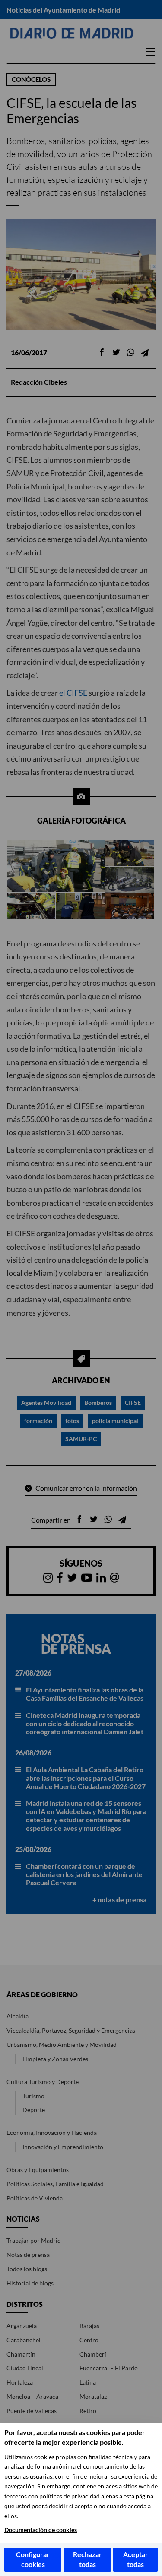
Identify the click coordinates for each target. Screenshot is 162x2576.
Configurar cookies (33, 2559)
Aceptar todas (136, 2559)
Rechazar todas (87, 2559)
